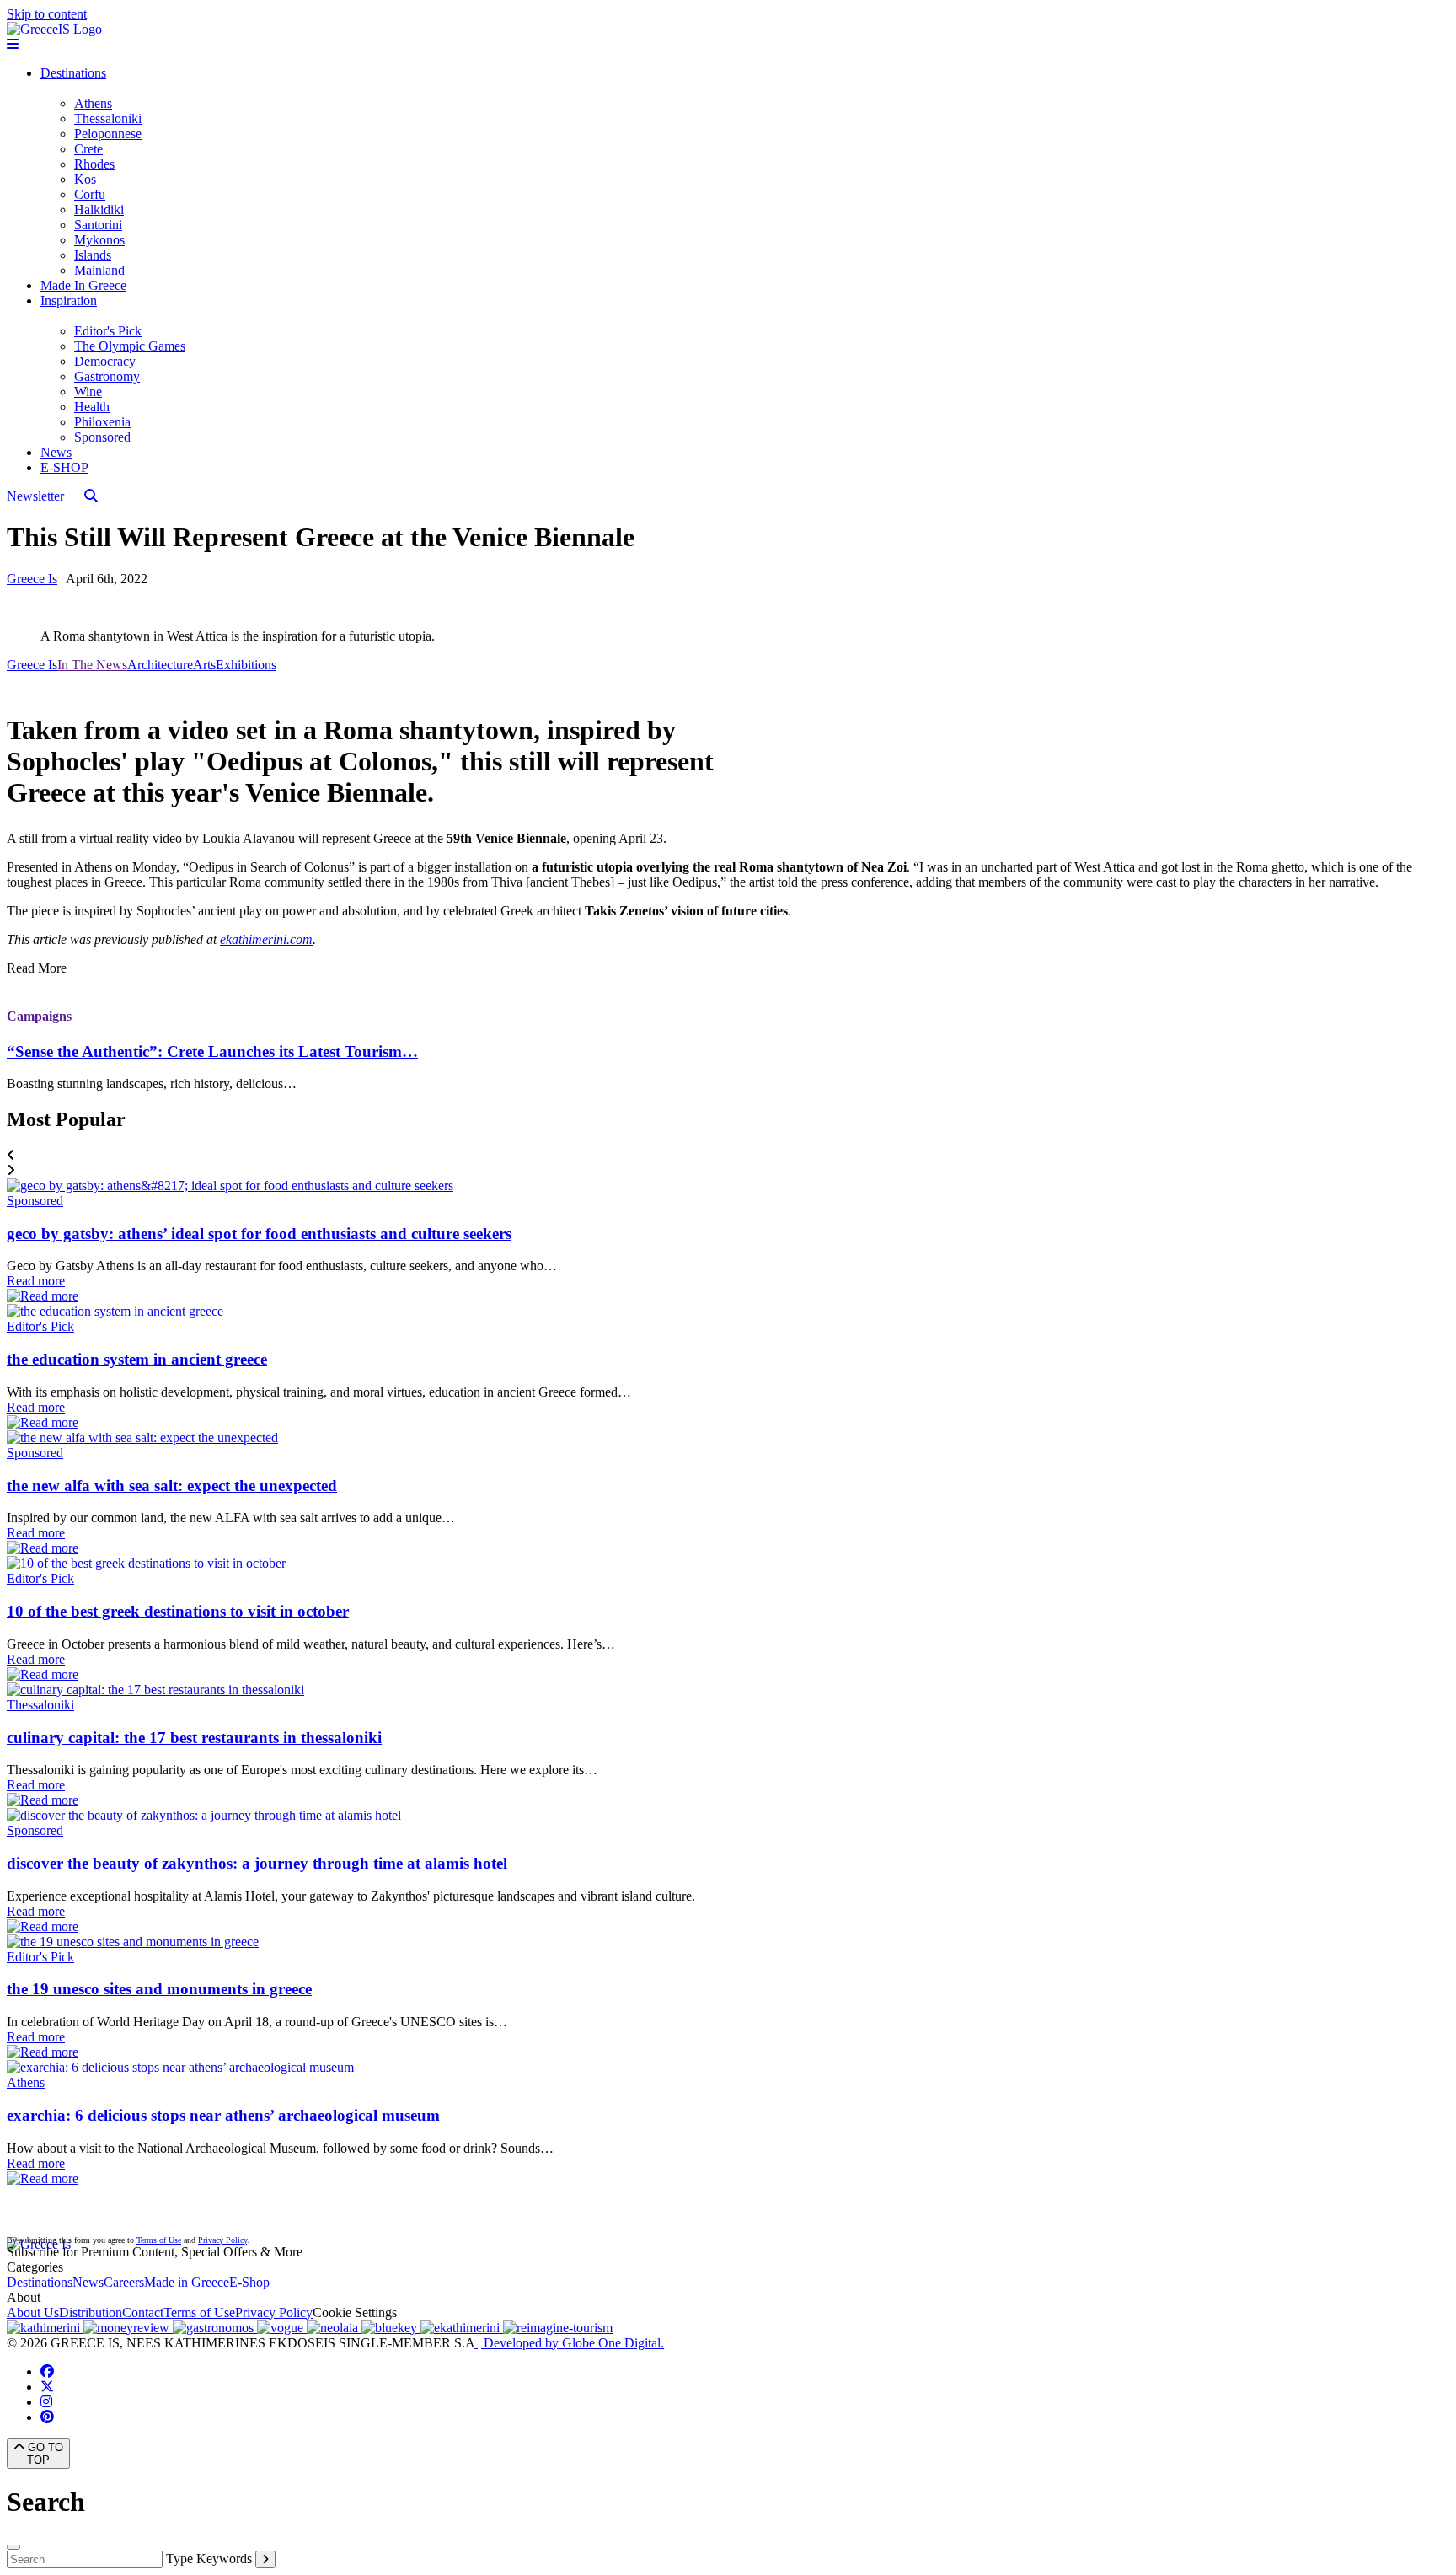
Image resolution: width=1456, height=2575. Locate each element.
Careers (124, 2282)
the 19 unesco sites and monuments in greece (159, 1989)
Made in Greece (187, 2282)
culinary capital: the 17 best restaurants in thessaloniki (194, 1738)
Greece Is (32, 579)
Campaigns (39, 1016)
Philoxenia (102, 422)
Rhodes (94, 164)
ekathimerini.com (266, 939)
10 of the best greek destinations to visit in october (178, 1611)
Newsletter (35, 496)
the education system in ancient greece (137, 1359)
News (56, 452)
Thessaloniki (108, 118)
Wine (88, 392)
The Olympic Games (130, 346)
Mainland (99, 270)
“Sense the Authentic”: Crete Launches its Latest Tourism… (212, 1051)
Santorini (98, 225)
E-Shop (249, 2282)
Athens (93, 103)
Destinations (73, 73)
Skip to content (47, 14)
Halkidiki (99, 209)
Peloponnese (108, 134)
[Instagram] (46, 2402)
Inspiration (69, 300)
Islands (93, 255)
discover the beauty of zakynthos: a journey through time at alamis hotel (257, 1863)
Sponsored (102, 437)
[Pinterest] (47, 2417)
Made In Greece (83, 285)
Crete (88, 149)
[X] (47, 2387)
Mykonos (99, 240)
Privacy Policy (222, 2240)
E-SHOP (64, 467)
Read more (36, 1281)
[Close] (13, 2547)
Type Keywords (209, 2559)
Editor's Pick (108, 331)
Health (92, 407)
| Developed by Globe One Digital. (569, 2343)
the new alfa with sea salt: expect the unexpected (172, 1486)
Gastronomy (107, 376)
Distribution (91, 2312)
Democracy (105, 361)
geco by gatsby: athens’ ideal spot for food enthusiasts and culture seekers (259, 1234)
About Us (33, 2312)
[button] (728, 1156)
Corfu (90, 194)
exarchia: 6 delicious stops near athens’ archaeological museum (223, 2115)
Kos (85, 179)
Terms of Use (159, 2240)
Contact (143, 2312)
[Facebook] (47, 2371)
